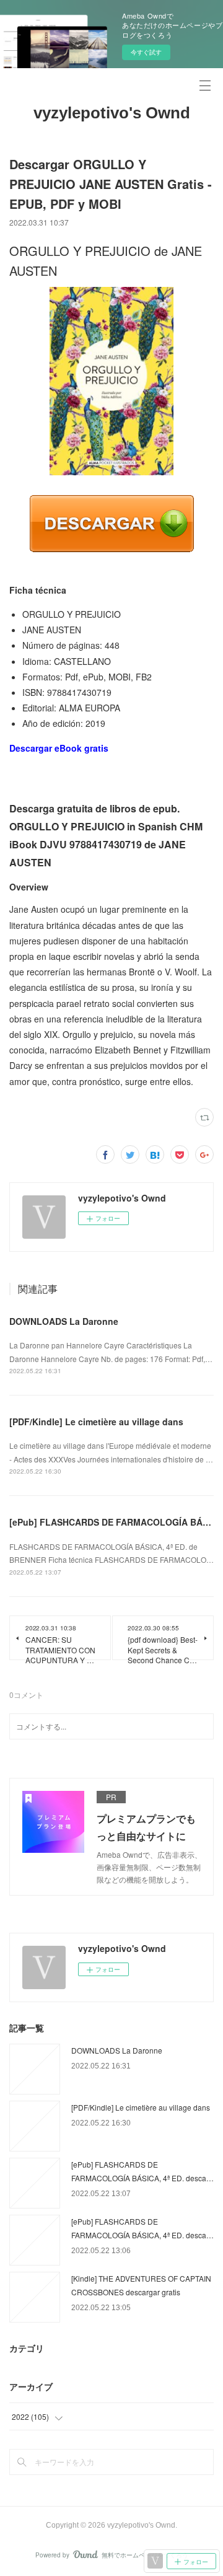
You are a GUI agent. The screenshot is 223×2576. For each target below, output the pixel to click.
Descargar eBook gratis (59, 748)
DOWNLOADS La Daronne (64, 1321)
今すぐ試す (146, 52)
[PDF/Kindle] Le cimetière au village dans (96, 1422)
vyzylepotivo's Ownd (112, 113)
